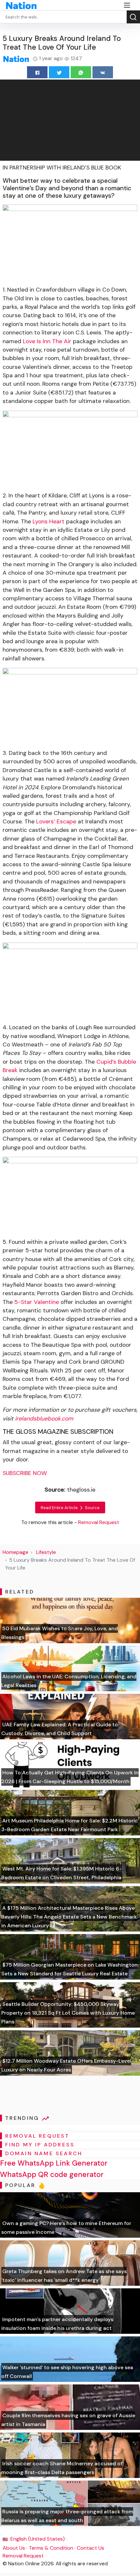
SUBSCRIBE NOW (25, 1473)
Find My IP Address (40, 2145)
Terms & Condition (51, 2548)
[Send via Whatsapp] (81, 72)
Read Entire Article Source (70, 1508)
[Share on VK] (103, 72)
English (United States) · (38, 2539)
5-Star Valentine (37, 1302)
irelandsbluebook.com (44, 1419)
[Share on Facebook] (37, 72)
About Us (14, 2548)
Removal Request (23, 2556)
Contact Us (91, 2548)
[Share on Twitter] (59, 72)
